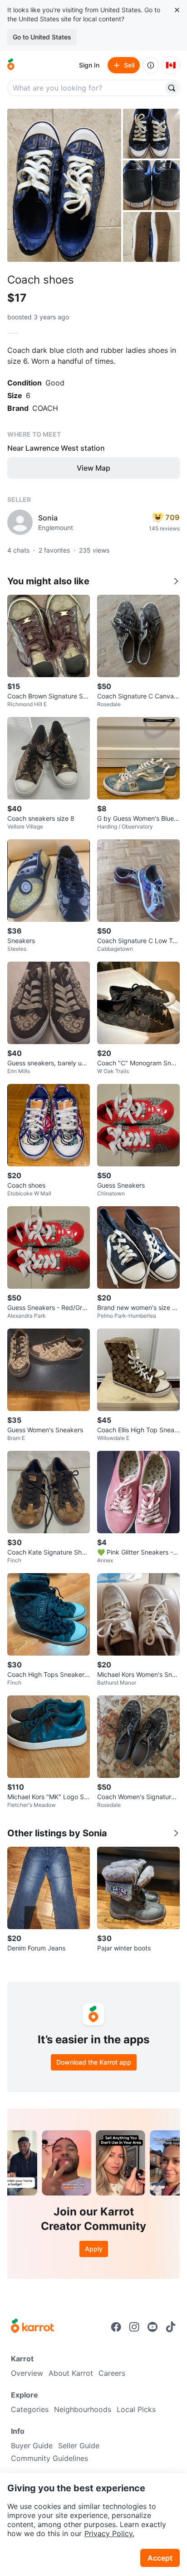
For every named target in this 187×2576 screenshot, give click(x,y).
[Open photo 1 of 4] (64, 185)
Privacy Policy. (109, 2533)
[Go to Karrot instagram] (134, 2327)
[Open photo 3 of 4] (151, 185)
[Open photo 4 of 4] (151, 237)
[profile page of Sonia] (20, 522)
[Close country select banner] (177, 10)
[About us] (151, 65)
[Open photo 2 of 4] (151, 134)
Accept (160, 2558)
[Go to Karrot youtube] (153, 2327)
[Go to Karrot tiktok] (171, 2327)
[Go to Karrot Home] (32, 2327)
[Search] (172, 88)
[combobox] (86, 88)
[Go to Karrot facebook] (116, 2327)
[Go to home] (11, 65)
